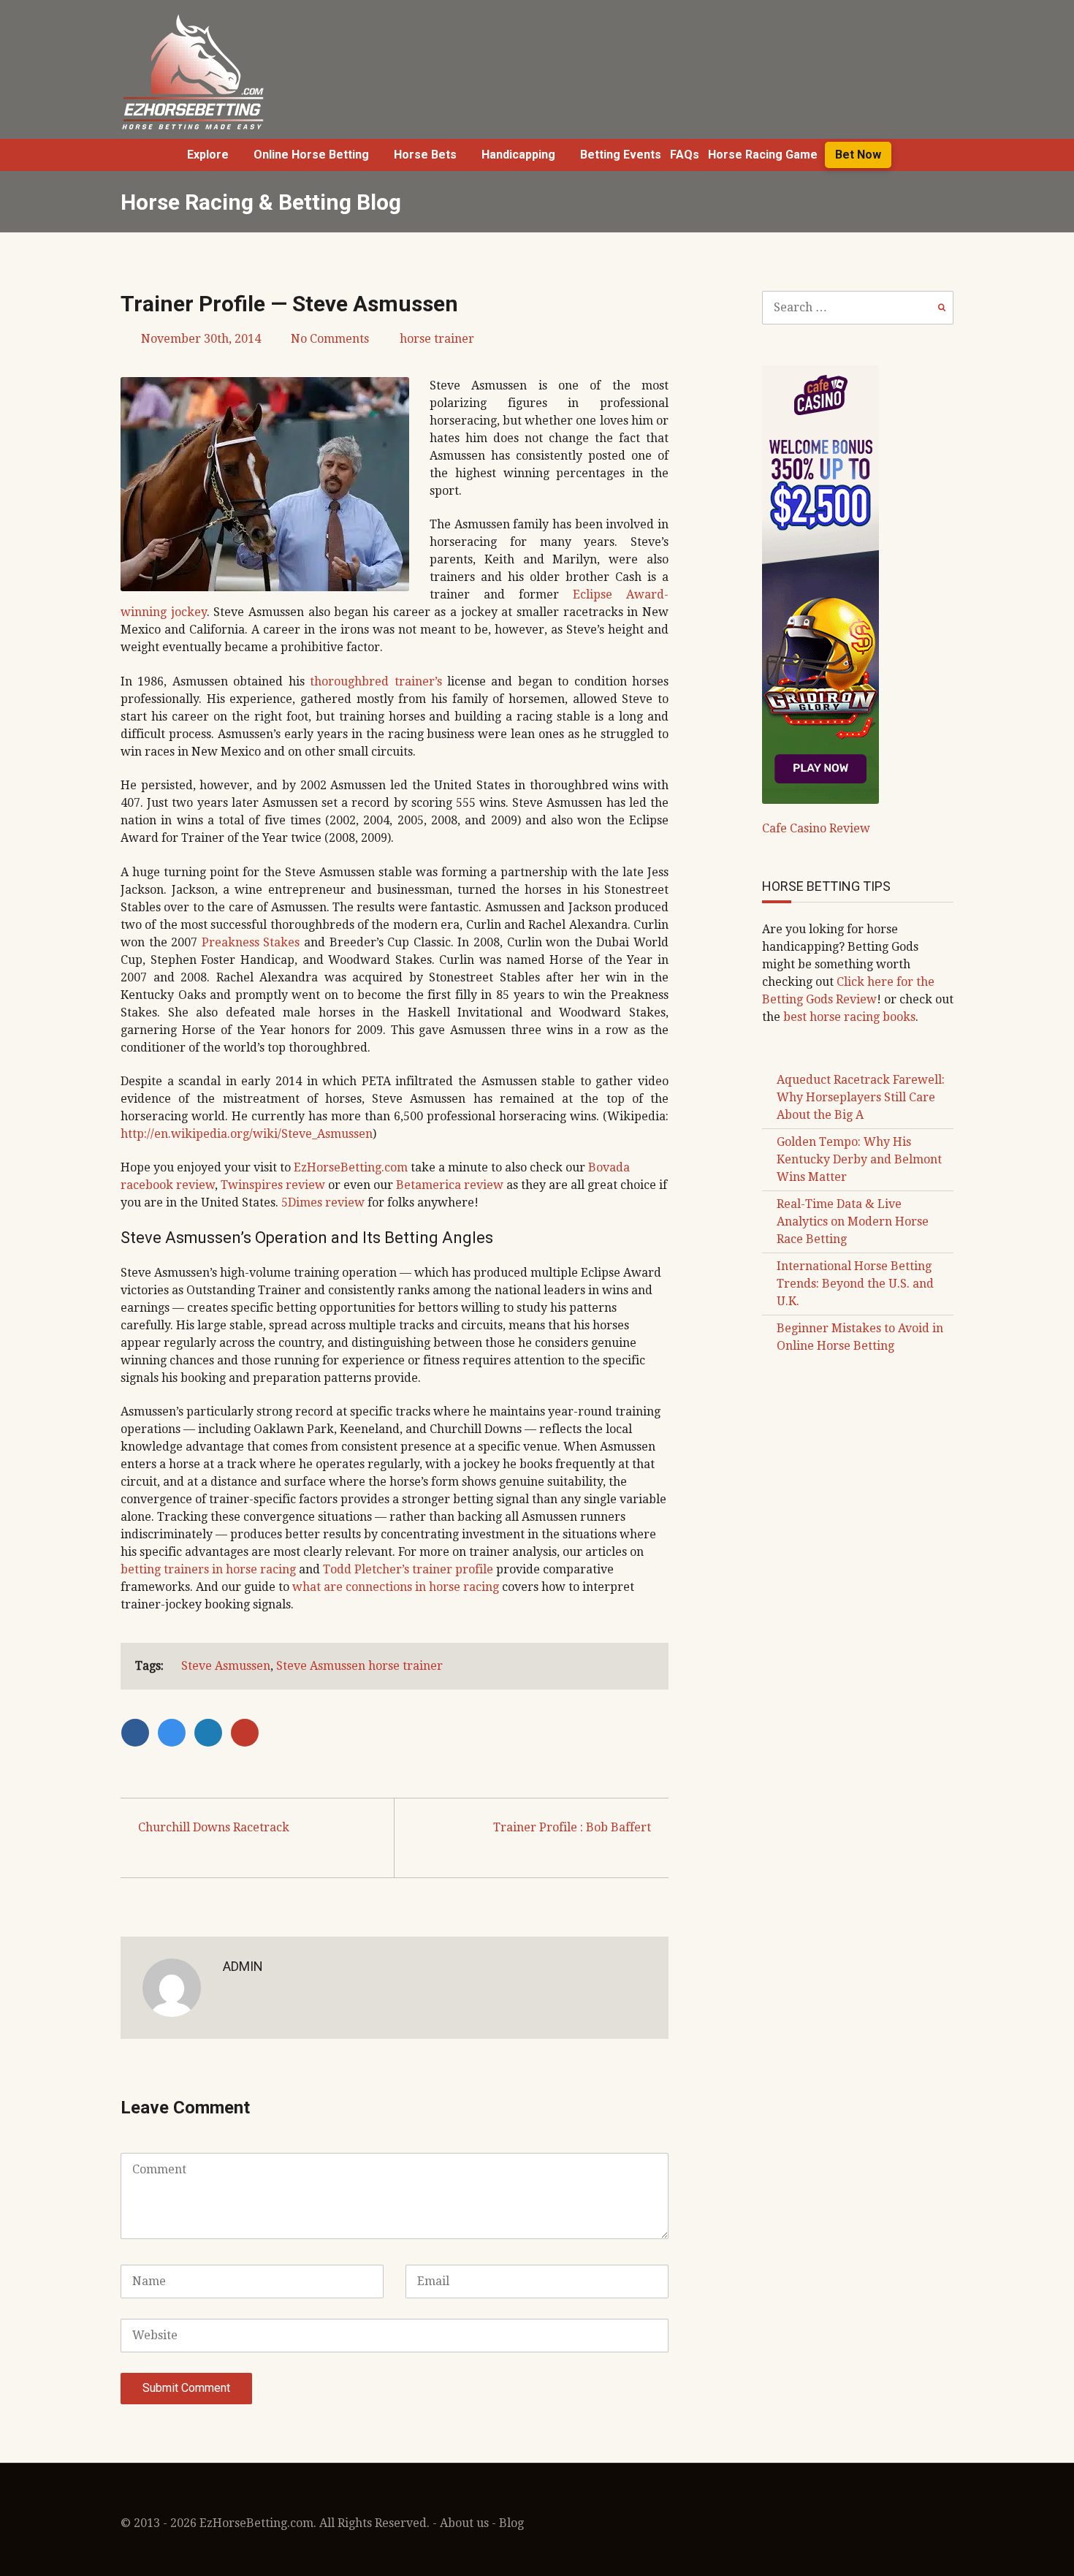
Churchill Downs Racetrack (214, 1827)
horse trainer (437, 339)
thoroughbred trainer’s (376, 681)
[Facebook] (139, 1732)
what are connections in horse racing (396, 1587)
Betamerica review (450, 1185)
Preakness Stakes (251, 942)
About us (464, 2523)
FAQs (685, 155)
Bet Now (858, 155)
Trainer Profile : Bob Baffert (572, 1827)
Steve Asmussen (226, 1666)
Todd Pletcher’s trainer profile (408, 1569)
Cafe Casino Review (816, 828)
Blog (511, 2523)
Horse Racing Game (763, 155)
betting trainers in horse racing (208, 1569)
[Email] (247, 1732)
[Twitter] (175, 1732)
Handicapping (518, 155)
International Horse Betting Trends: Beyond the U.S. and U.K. (855, 1284)
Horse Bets (425, 155)
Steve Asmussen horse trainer (359, 1666)
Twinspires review (273, 1185)
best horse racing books (849, 1017)
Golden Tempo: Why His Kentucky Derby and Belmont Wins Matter (859, 1159)
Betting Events (621, 155)
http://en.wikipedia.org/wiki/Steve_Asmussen (247, 1134)
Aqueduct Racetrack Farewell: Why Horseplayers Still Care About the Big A (861, 1097)
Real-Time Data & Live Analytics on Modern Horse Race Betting (853, 1221)
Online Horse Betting (311, 155)
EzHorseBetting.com (351, 1167)
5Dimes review (323, 1202)
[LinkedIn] (212, 1732)
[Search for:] (858, 307)
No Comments (330, 339)
